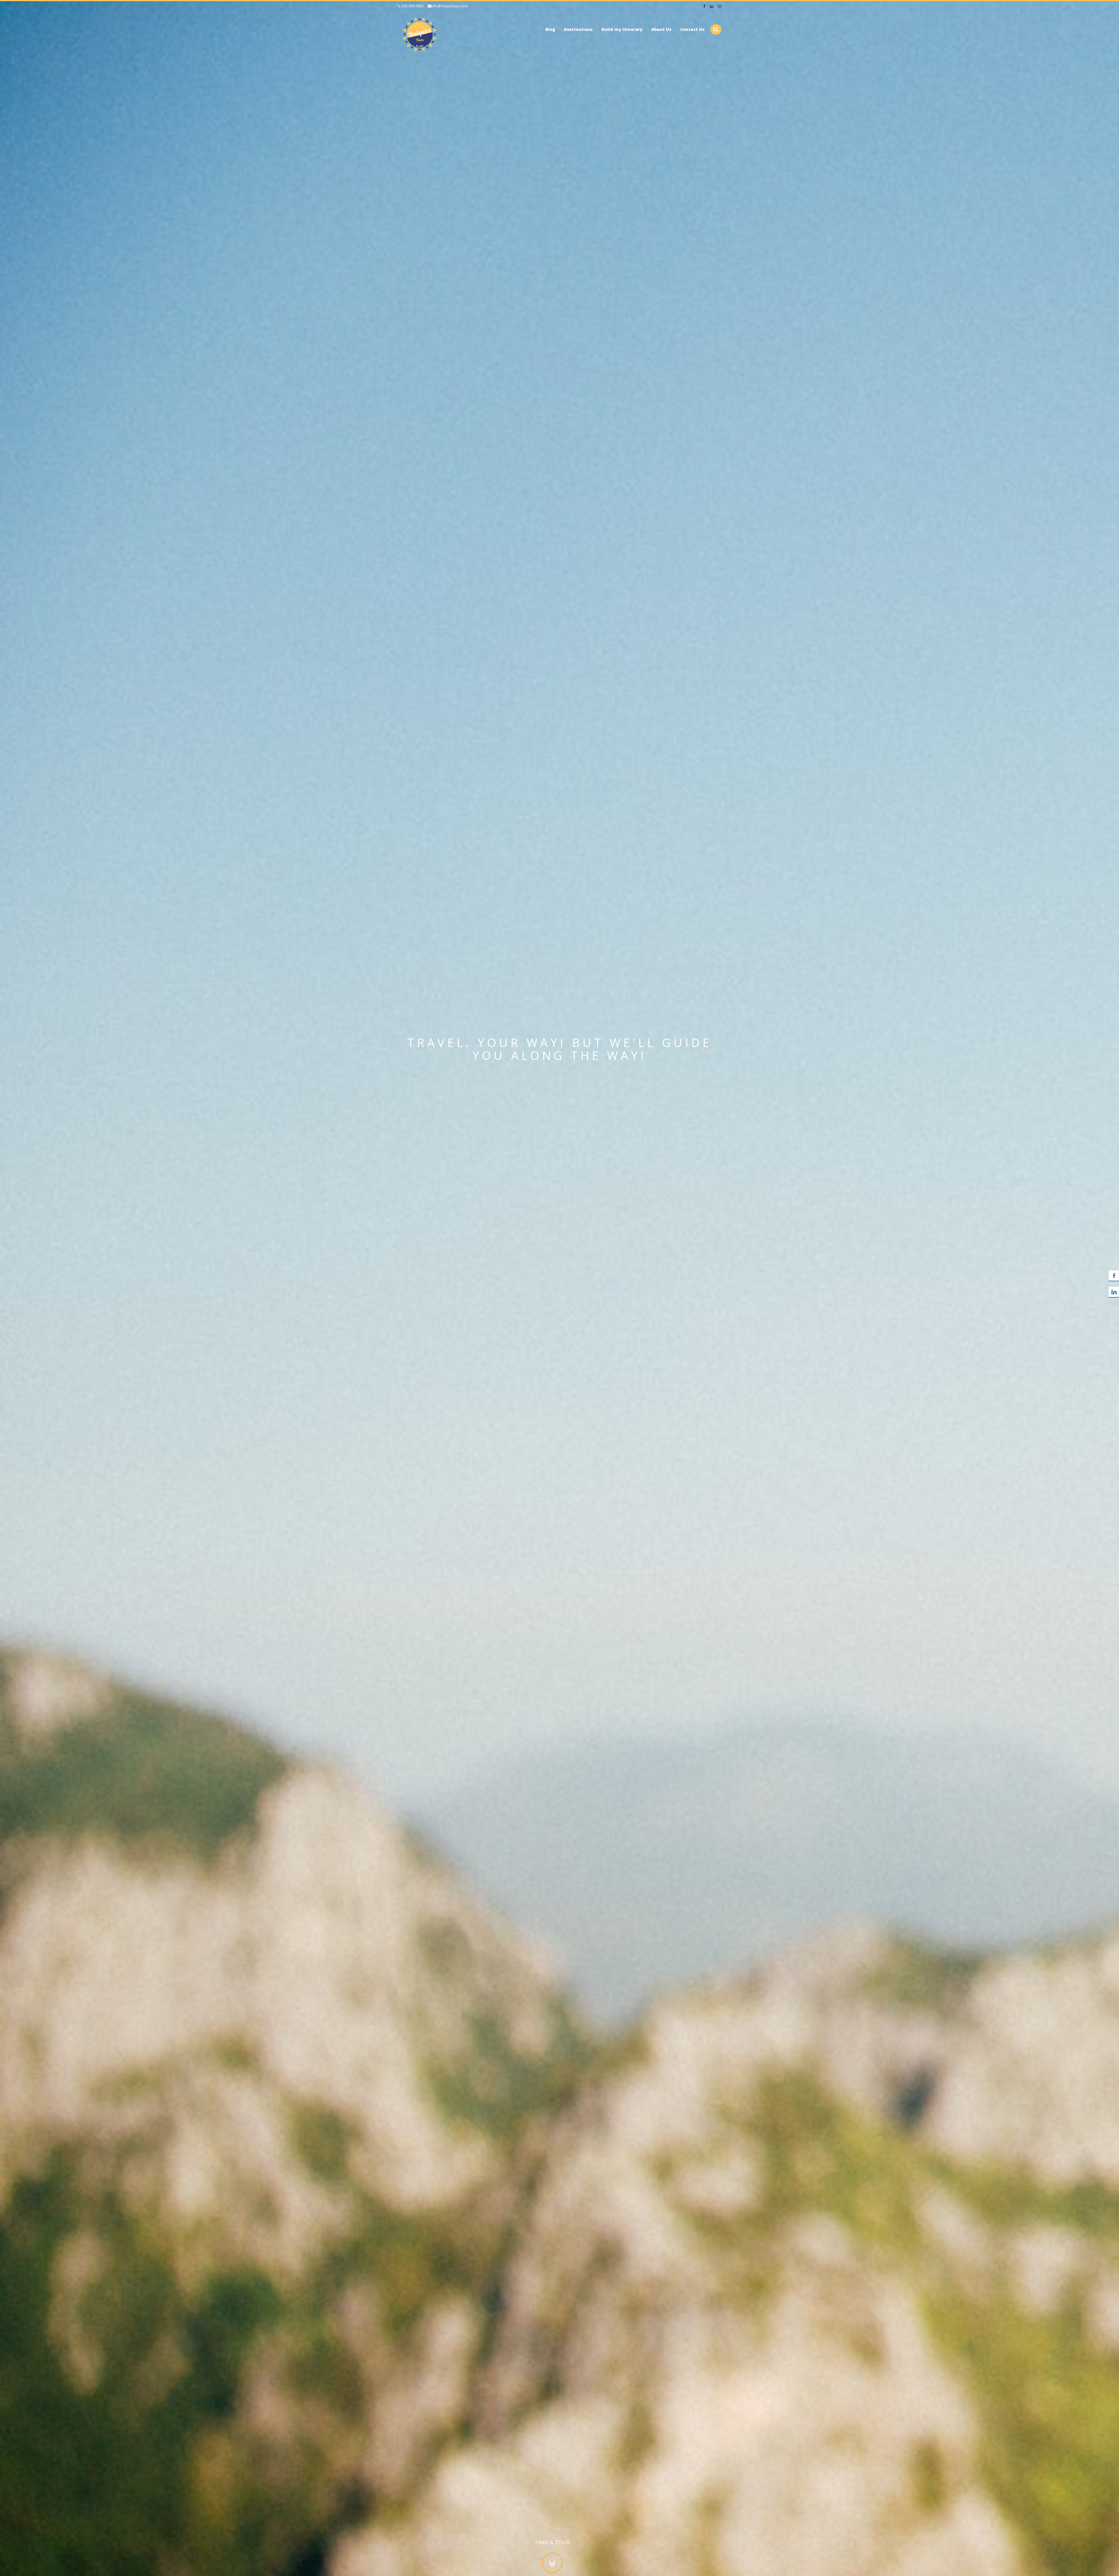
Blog (550, 29)
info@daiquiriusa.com (449, 6)
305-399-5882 (412, 6)
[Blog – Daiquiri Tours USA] (420, 33)
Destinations (578, 29)
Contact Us (692, 29)
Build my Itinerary (622, 29)
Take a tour (552, 2542)
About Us (661, 29)
